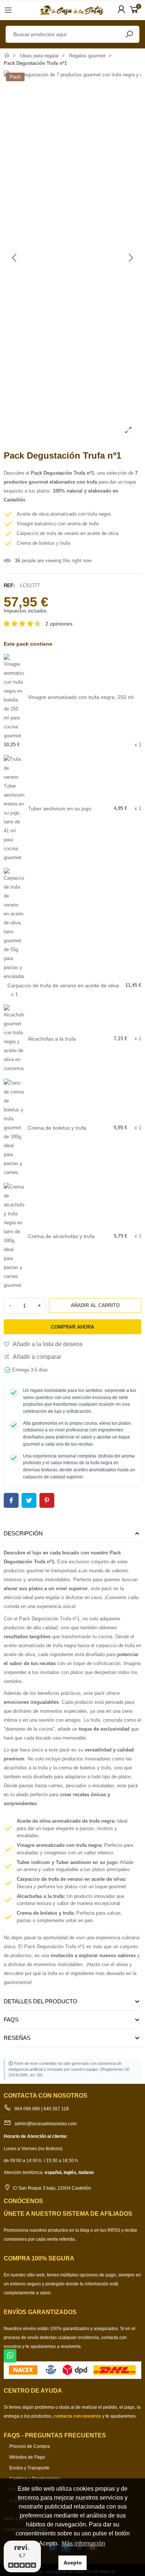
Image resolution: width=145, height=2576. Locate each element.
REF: (9, 586)
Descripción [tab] (23, 1533)
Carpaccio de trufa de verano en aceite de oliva (63, 985)
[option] (72, 257)
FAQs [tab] (11, 2020)
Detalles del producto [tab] (41, 2001)
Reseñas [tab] (17, 2038)
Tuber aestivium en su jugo (60, 808)
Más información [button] (83, 2543)
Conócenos (23, 2201)
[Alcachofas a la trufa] (14, 1038)
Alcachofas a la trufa (52, 1039)
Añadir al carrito (95, 1305)
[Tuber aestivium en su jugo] (14, 808)
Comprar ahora (72, 1327)
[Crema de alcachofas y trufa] (14, 1236)
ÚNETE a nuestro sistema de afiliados (68, 2214)
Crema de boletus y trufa (57, 1128)
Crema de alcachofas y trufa (61, 1236)
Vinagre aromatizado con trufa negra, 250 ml (81, 697)
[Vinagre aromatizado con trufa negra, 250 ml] (14, 697)
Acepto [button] (73, 2563)
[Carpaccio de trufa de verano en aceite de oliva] (14, 924)
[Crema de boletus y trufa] (14, 1127)
